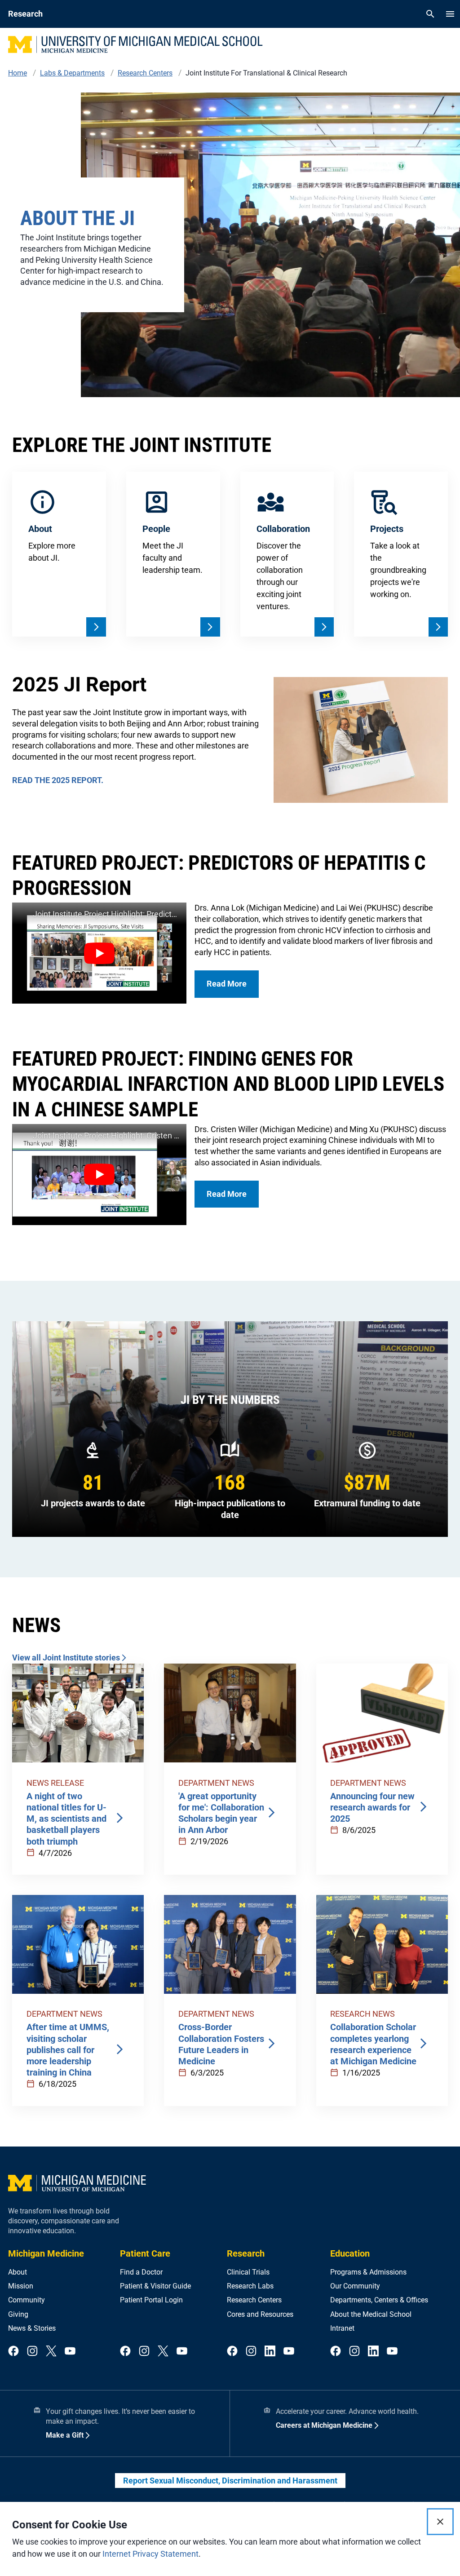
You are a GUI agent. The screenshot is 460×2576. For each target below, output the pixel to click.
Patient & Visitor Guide (155, 2286)
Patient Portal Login (151, 2300)
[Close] (440, 2522)
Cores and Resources (260, 2314)
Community (27, 2300)
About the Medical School (371, 2314)
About (18, 2272)
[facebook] (13, 2352)
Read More (227, 984)
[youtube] (70, 2352)
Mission (21, 2286)
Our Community (355, 2286)
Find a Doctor (141, 2272)
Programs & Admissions (368, 2272)
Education (350, 2253)
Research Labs (250, 2286)
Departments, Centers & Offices (379, 2300)
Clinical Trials (248, 2272)
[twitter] (51, 2352)
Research (246, 2253)
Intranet (342, 2328)
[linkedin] (270, 2352)
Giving (18, 2314)
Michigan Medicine (46, 2253)
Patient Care (145, 2253)
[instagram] (32, 2352)
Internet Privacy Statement (150, 2554)
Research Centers (254, 2300)
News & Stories (32, 2328)
